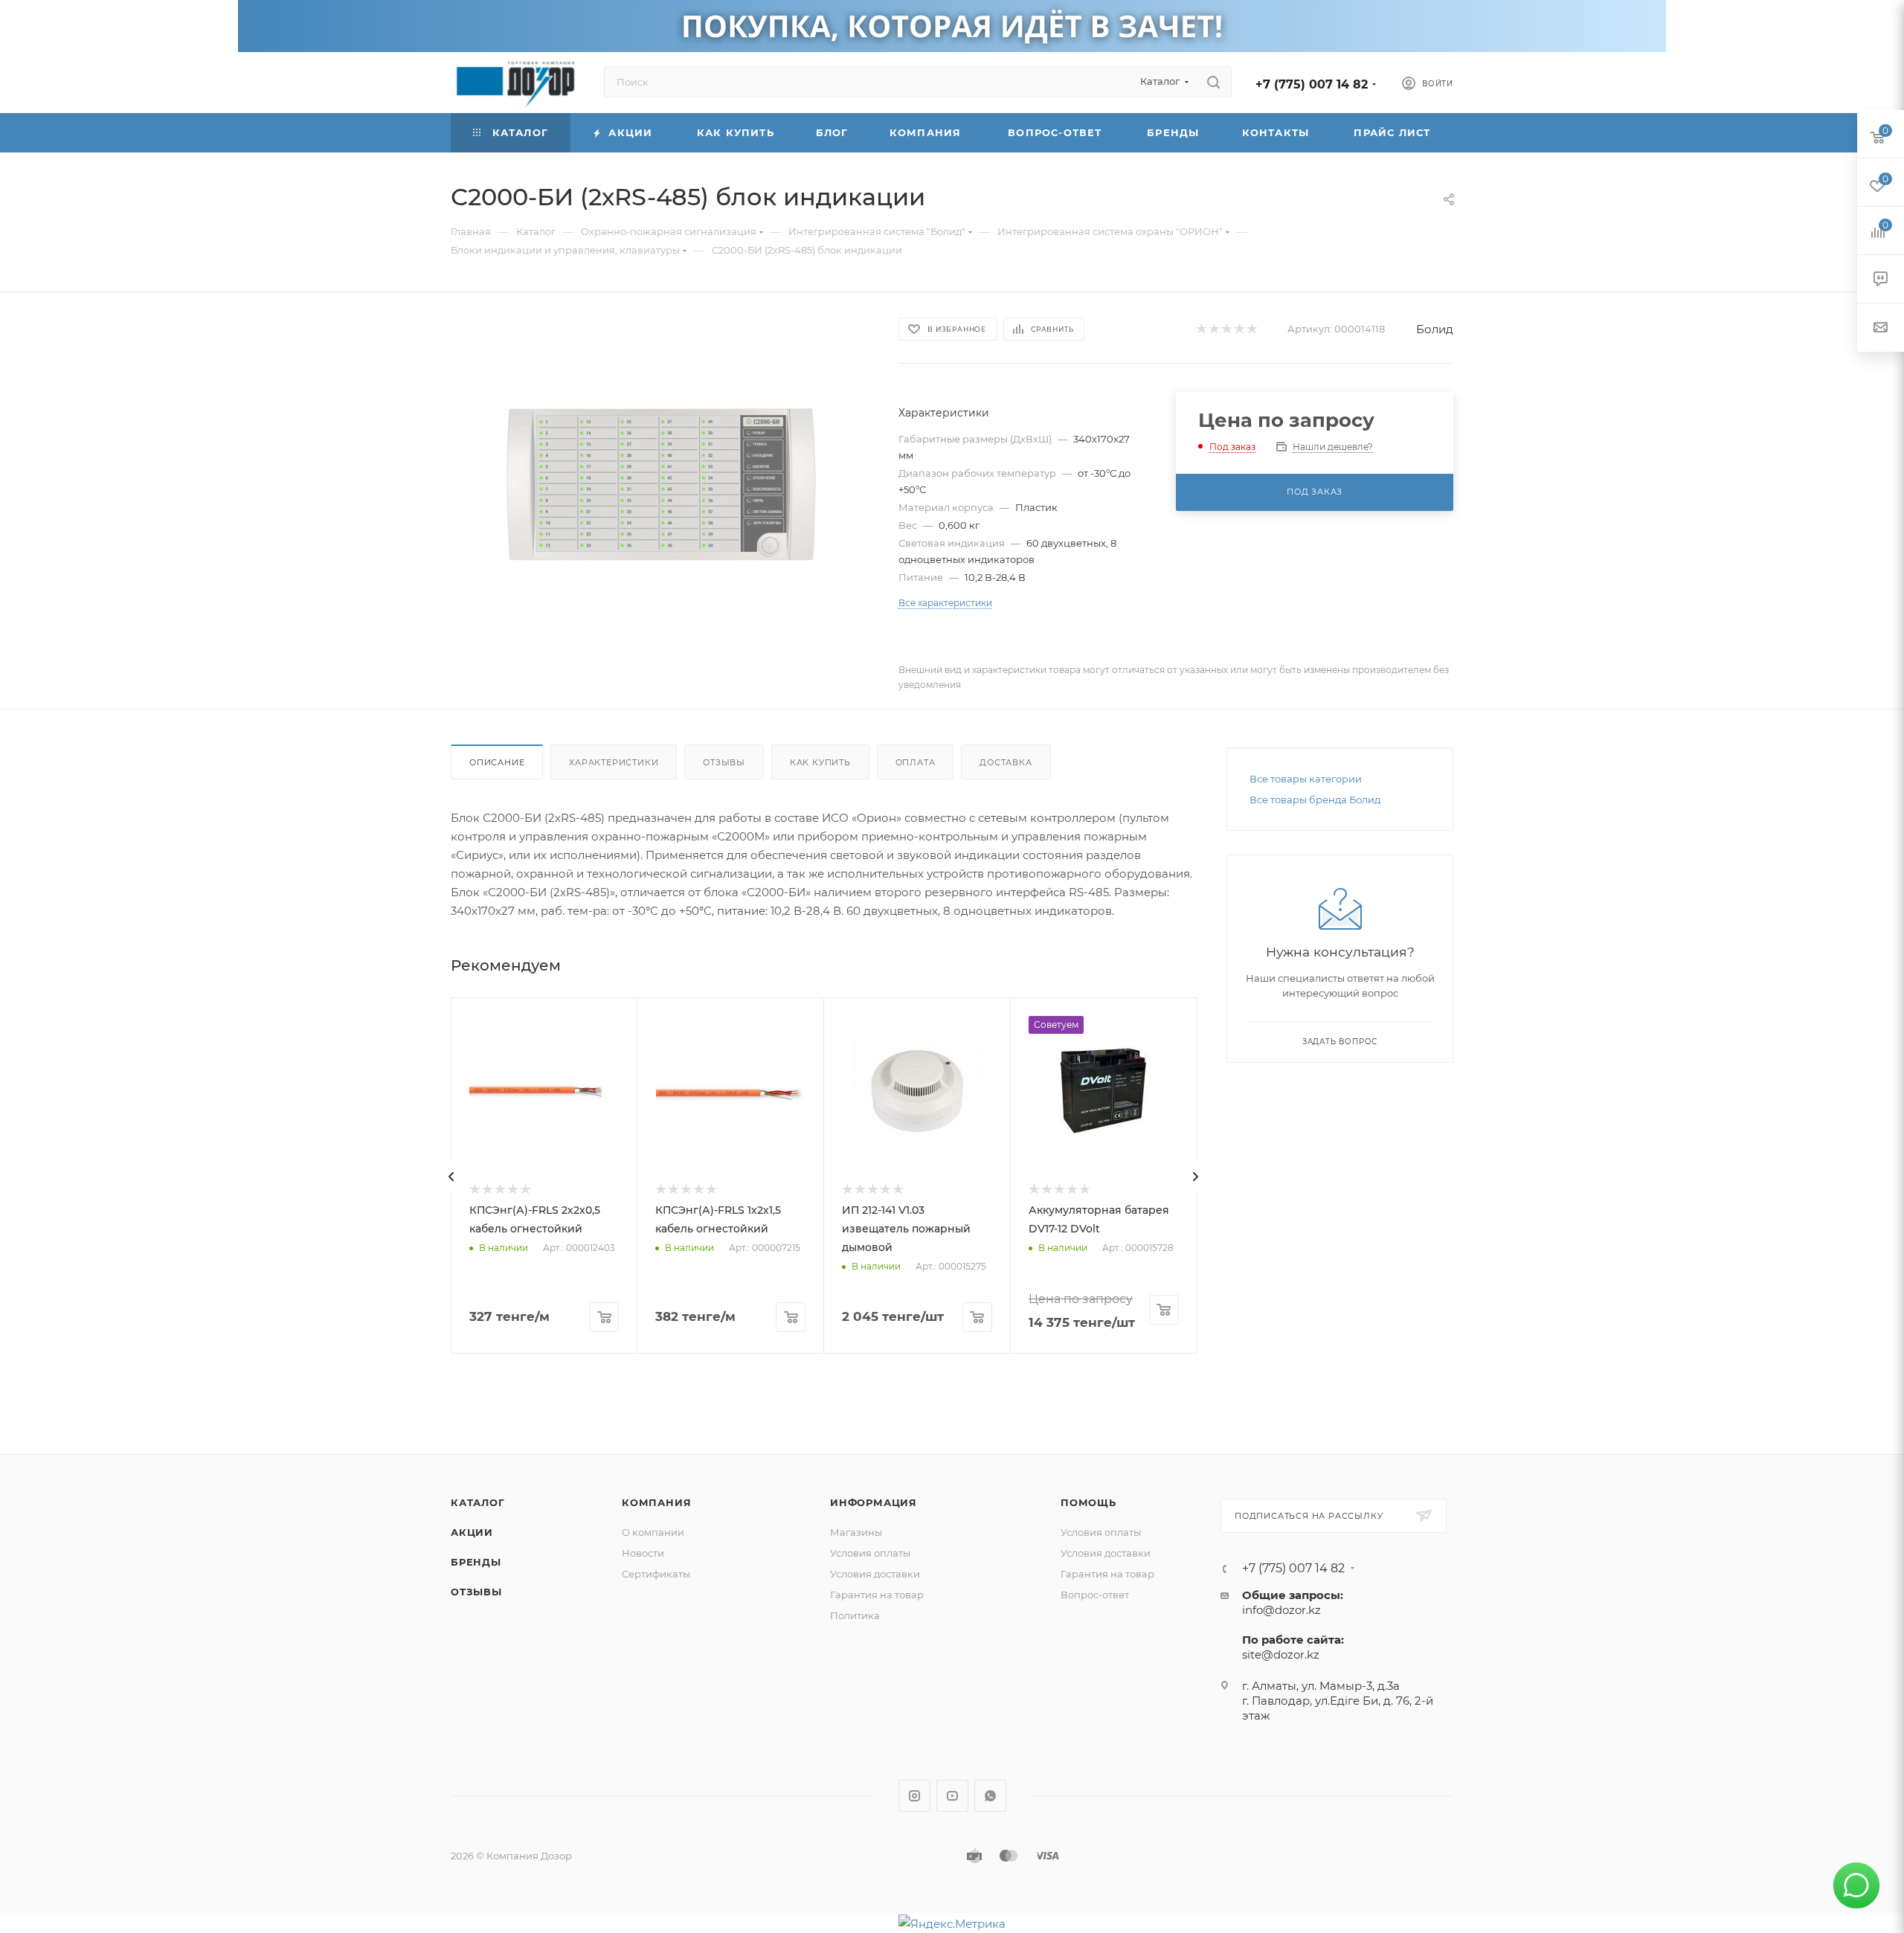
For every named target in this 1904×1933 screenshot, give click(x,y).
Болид (1435, 329)
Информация (874, 1502)
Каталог (478, 1502)
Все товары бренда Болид (1315, 800)
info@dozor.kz (1281, 1610)
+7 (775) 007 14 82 (1312, 84)
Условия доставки (875, 1574)
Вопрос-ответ (1095, 1595)
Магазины (856, 1532)
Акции (472, 1532)
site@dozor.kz (1281, 1654)
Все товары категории (1306, 779)
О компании (653, 1532)
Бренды (476, 1562)
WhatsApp (990, 1796)
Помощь (1088, 1502)
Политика (855, 1615)
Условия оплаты (870, 1553)
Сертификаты (656, 1574)
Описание (497, 762)
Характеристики (614, 762)
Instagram (914, 1796)
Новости (643, 1553)
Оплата (916, 762)
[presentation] (451, 1177)
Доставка (1006, 762)
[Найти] (1213, 82)
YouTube (952, 1796)
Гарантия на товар (877, 1595)
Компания (656, 1502)
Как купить (820, 762)
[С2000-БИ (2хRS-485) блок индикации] (661, 484)
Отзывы (724, 762)
